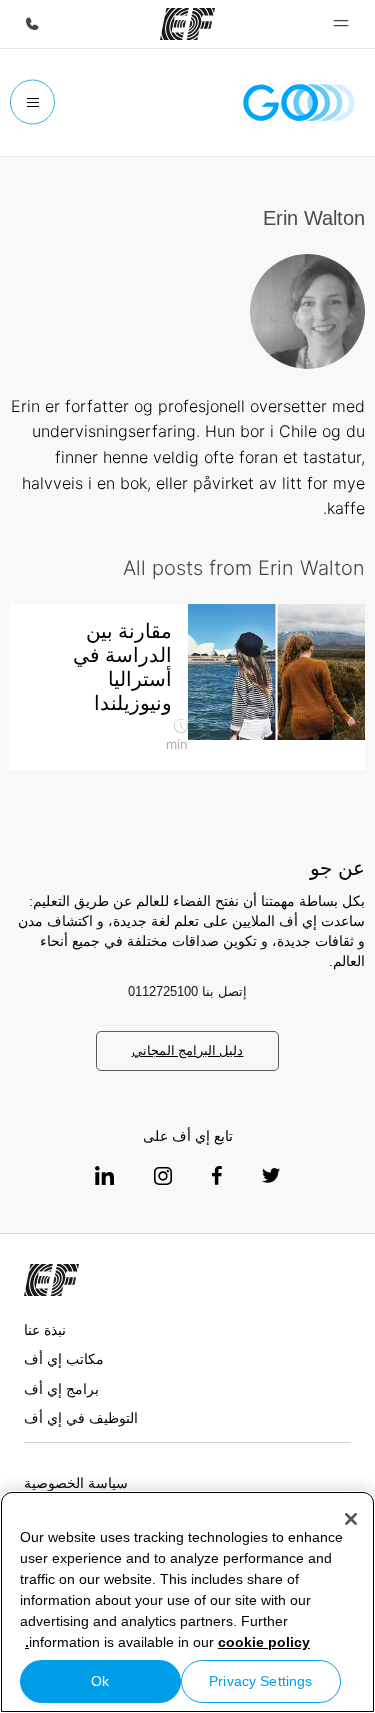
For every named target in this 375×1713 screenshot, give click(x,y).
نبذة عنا (45, 1330)
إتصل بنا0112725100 (188, 991)
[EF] (187, 24)
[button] (341, 24)
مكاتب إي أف (64, 1359)
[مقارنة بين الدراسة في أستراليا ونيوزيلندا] (277, 672)
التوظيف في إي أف (81, 1418)
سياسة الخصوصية (76, 1483)
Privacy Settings (260, 1681)
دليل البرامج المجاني (188, 1050)
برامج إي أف (61, 1389)
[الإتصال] (32, 24)
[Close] (351, 1519)
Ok (100, 1681)
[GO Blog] (299, 102)
